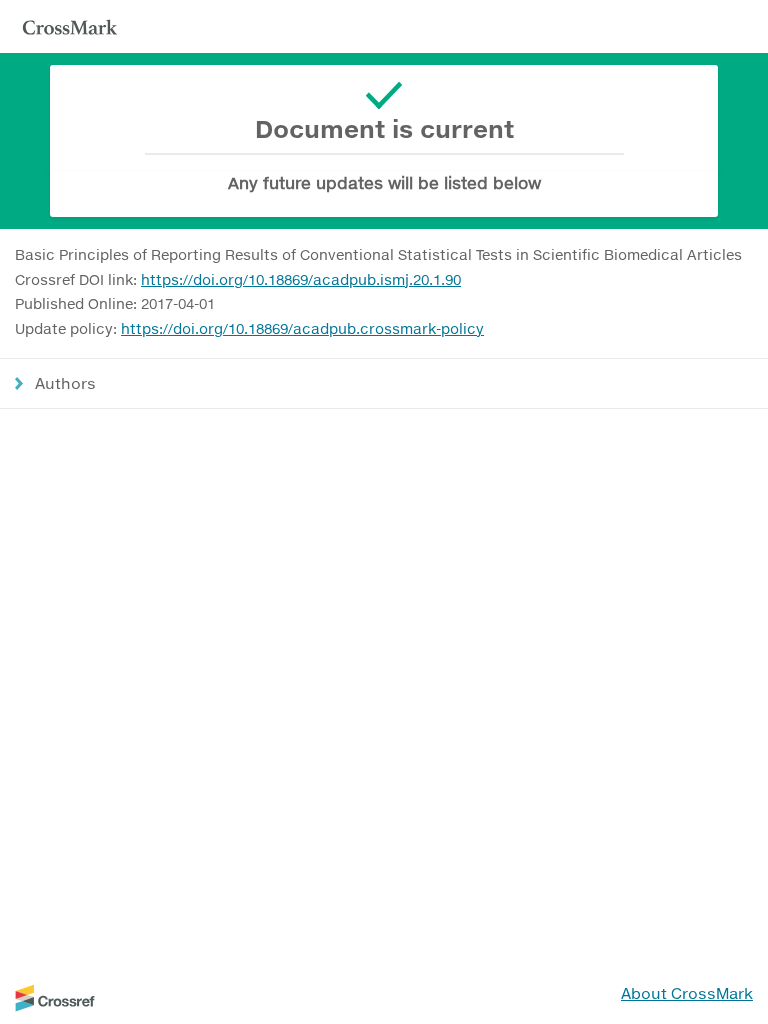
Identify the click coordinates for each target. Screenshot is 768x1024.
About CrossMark (687, 993)
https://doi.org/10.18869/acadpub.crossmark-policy (302, 328)
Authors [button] (65, 383)
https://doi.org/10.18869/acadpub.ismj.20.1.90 (301, 279)
